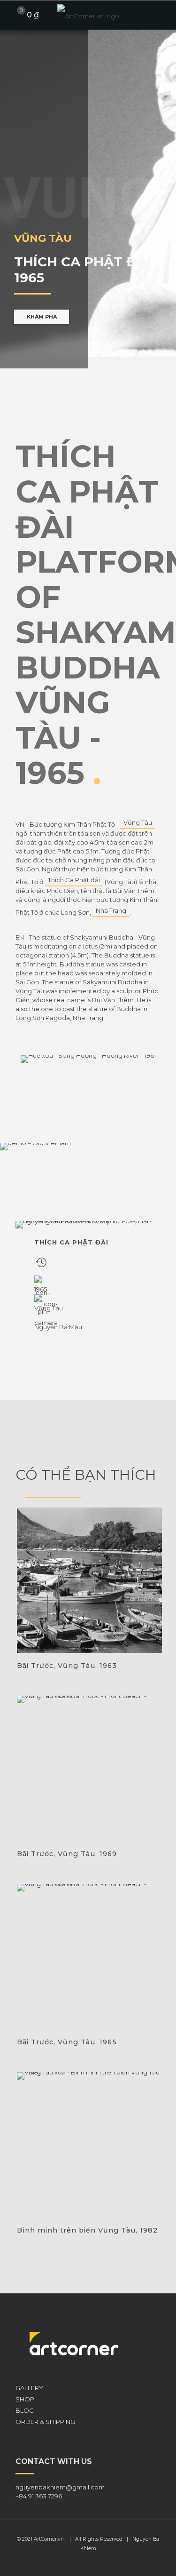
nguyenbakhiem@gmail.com (60, 2487)
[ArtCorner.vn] (88, 15)
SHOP (25, 2399)
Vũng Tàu (138, 822)
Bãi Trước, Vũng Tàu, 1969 (67, 1854)
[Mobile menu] (163, 15)
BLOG (25, 2410)
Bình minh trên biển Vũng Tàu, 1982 (87, 2230)
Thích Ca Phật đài (74, 880)
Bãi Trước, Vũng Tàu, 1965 (67, 2042)
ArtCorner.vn (49, 2539)
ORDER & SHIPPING (45, 2422)
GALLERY (29, 2388)
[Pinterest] (95, 2562)
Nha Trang (111, 910)
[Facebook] (82, 2562)
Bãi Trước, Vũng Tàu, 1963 (67, 1666)
